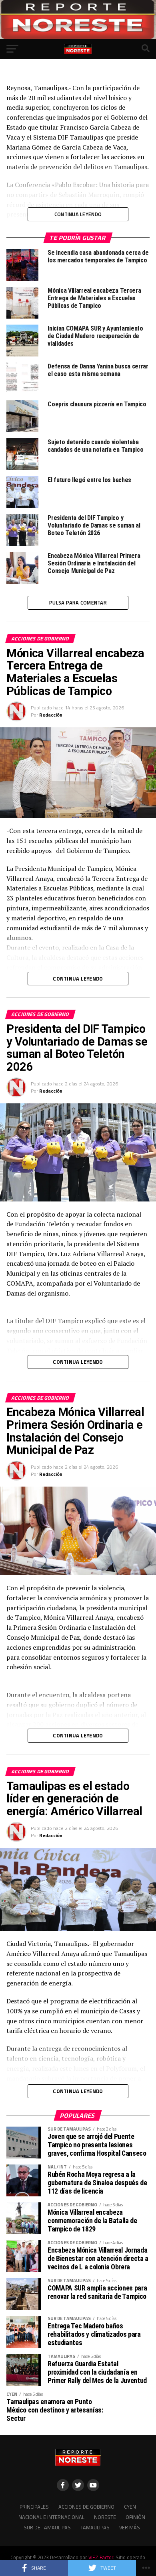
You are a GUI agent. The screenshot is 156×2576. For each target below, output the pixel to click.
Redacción (51, 715)
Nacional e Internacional (51, 2517)
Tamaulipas (95, 2527)
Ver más (130, 2527)
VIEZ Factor (101, 2557)
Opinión (135, 2517)
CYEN (130, 2507)
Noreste (105, 2517)
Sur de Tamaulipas (47, 2527)
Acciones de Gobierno (86, 2507)
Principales (34, 2507)
